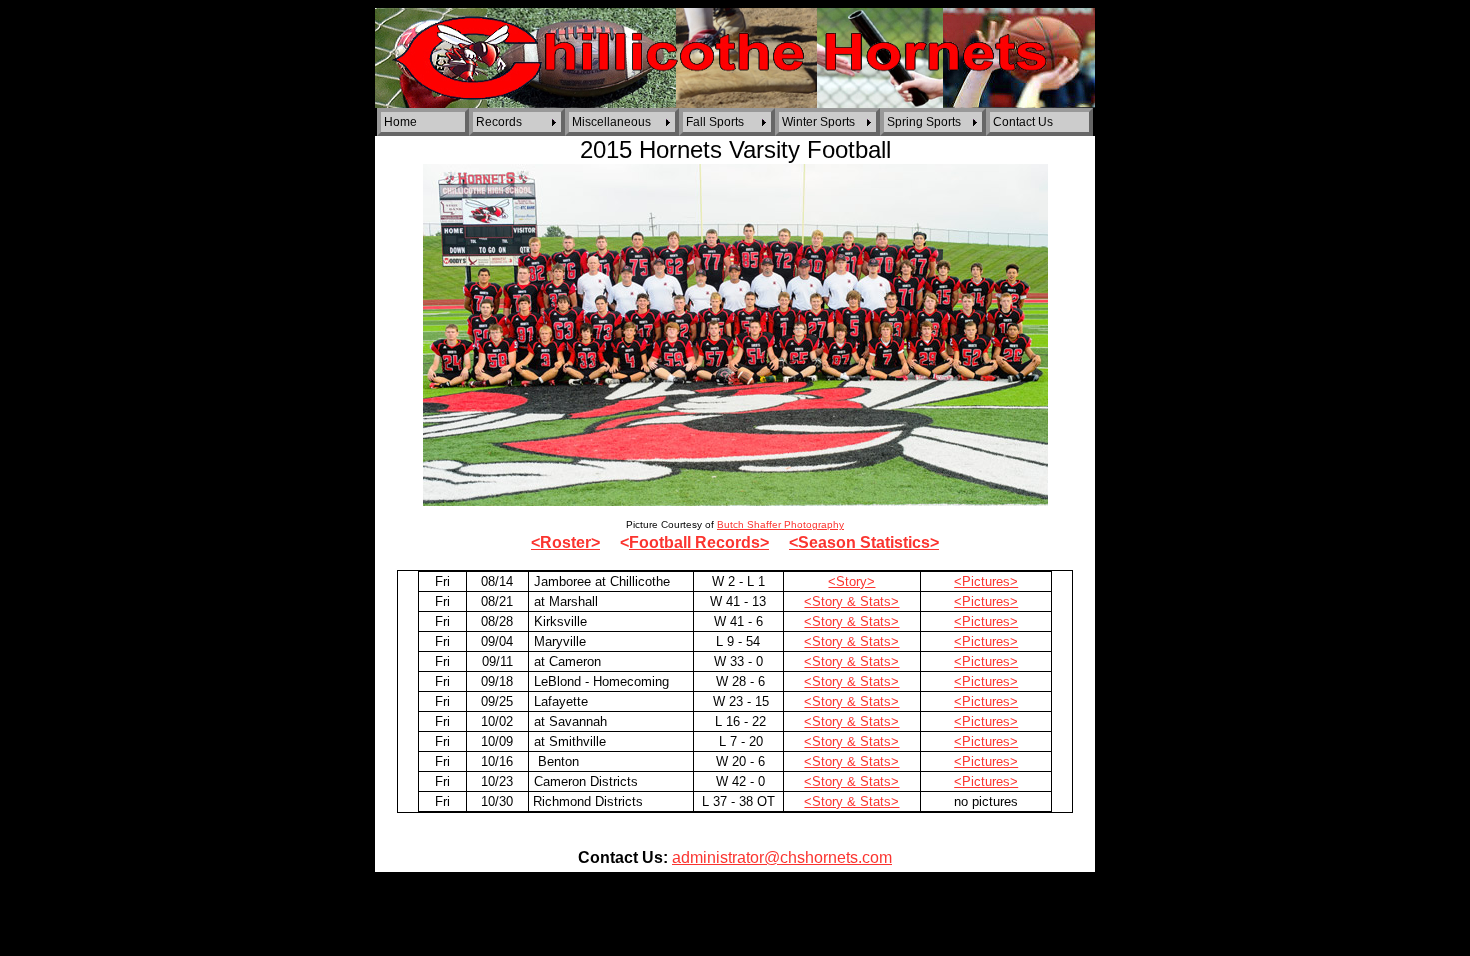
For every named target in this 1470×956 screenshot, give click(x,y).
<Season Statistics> (864, 542)
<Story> (851, 581)
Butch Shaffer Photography (780, 524)
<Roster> (565, 542)
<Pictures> (986, 581)
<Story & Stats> (851, 601)
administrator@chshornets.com (782, 857)
